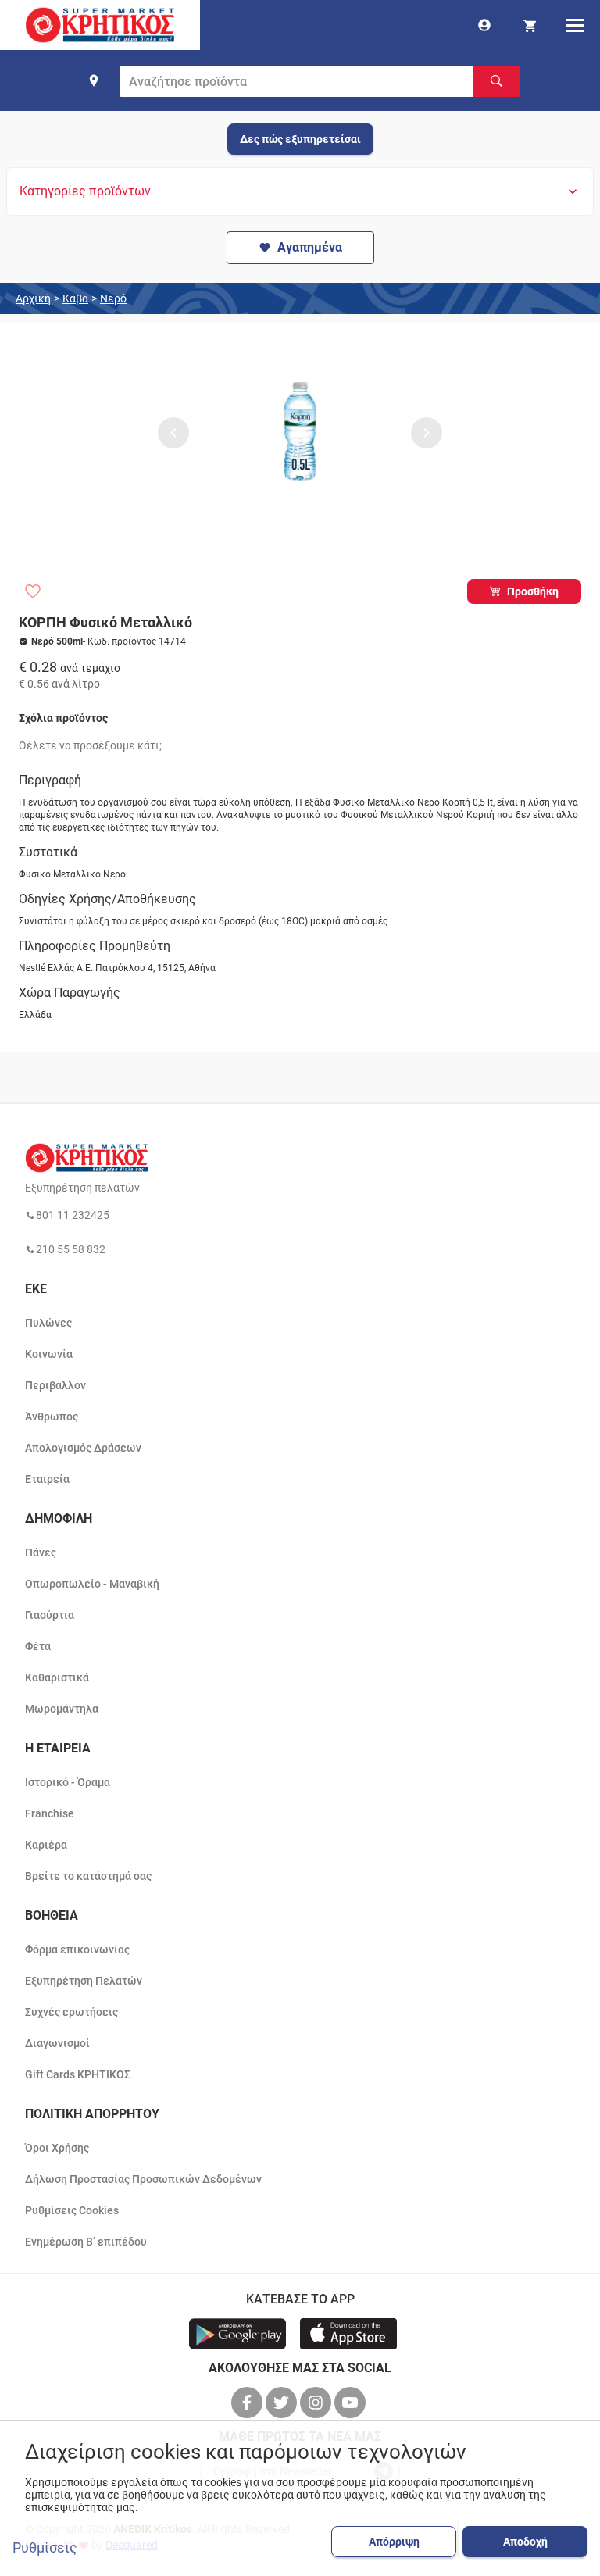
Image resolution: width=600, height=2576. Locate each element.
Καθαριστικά (57, 1677)
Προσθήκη (533, 591)
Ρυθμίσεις (45, 2548)
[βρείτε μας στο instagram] (317, 2403)
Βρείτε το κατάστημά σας (88, 1876)
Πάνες (41, 1552)
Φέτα (38, 1646)
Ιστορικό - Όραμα (68, 1782)
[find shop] (94, 80)
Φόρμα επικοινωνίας (77, 1949)
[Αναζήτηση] (496, 81)
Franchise (50, 1813)
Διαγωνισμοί (57, 2043)
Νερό (113, 298)
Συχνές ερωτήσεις (71, 2012)
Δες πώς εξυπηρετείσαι (300, 139)
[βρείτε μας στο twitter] (283, 2403)
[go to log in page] (484, 25)
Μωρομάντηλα (62, 1709)
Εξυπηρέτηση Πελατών (84, 1981)
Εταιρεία (47, 1479)
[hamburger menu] (575, 25)
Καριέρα (46, 1845)
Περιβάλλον (55, 1385)
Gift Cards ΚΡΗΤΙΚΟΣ (78, 2074)
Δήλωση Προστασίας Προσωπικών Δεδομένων (143, 2179)
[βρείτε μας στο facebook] (248, 2403)
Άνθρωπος (52, 1417)
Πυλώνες (48, 1323)
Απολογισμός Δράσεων (83, 1448)
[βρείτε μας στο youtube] (352, 2403)
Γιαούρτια (50, 1615)
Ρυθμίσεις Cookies (72, 2210)
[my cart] (530, 25)
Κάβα (75, 298)
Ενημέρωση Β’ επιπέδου (86, 2242)
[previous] (173, 433)
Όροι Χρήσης (57, 2148)
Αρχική (33, 298)
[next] (427, 433)
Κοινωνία (49, 1354)
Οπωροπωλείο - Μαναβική (92, 1584)
